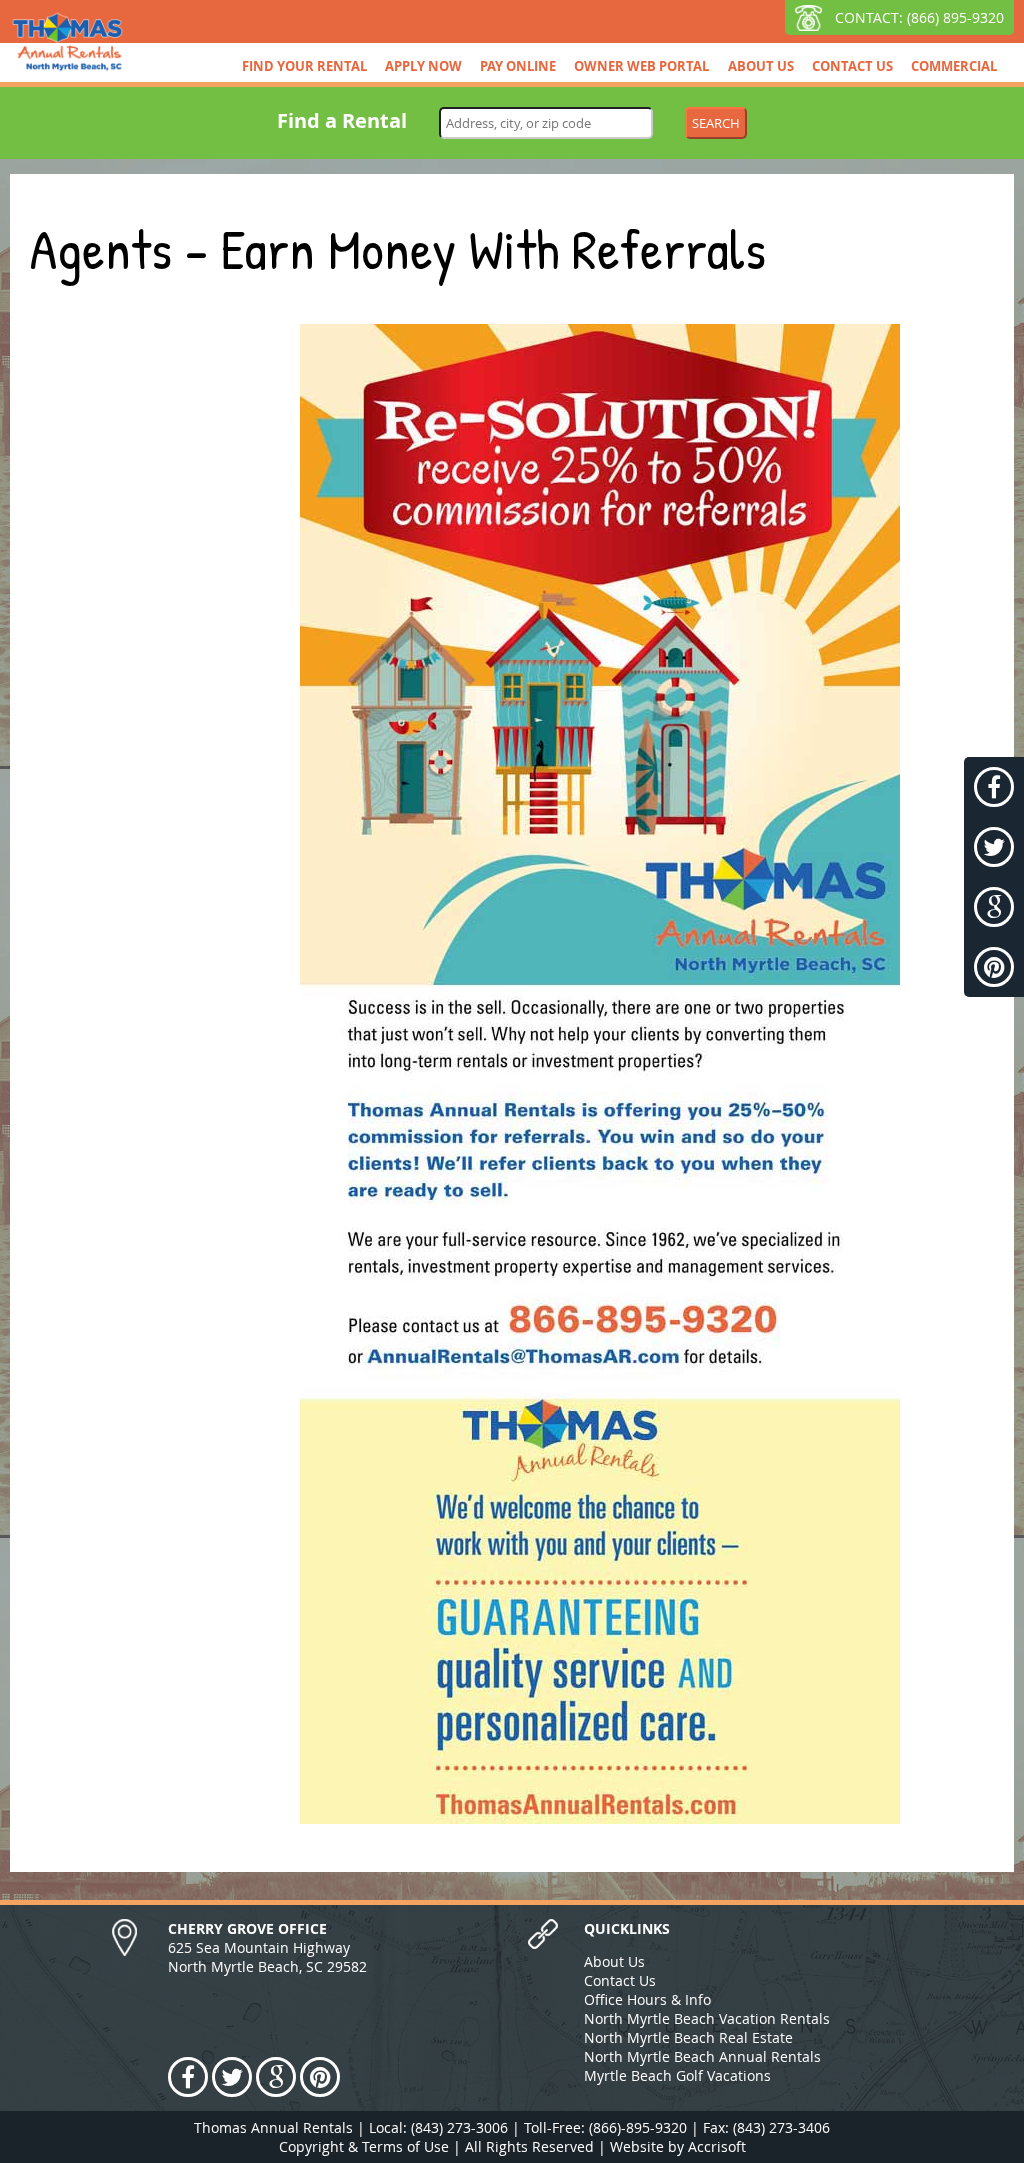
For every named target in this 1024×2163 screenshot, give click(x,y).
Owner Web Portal (641, 66)
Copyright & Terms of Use (364, 2146)
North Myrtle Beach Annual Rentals (702, 2056)
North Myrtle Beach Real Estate (688, 2037)
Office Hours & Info (647, 1999)
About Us (761, 66)
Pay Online (518, 66)
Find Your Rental (304, 66)
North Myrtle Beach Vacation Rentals (707, 2018)
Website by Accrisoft (678, 2146)
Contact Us (852, 66)
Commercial (954, 66)
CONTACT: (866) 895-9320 (919, 17)
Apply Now (423, 66)
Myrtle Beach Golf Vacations (677, 2075)
